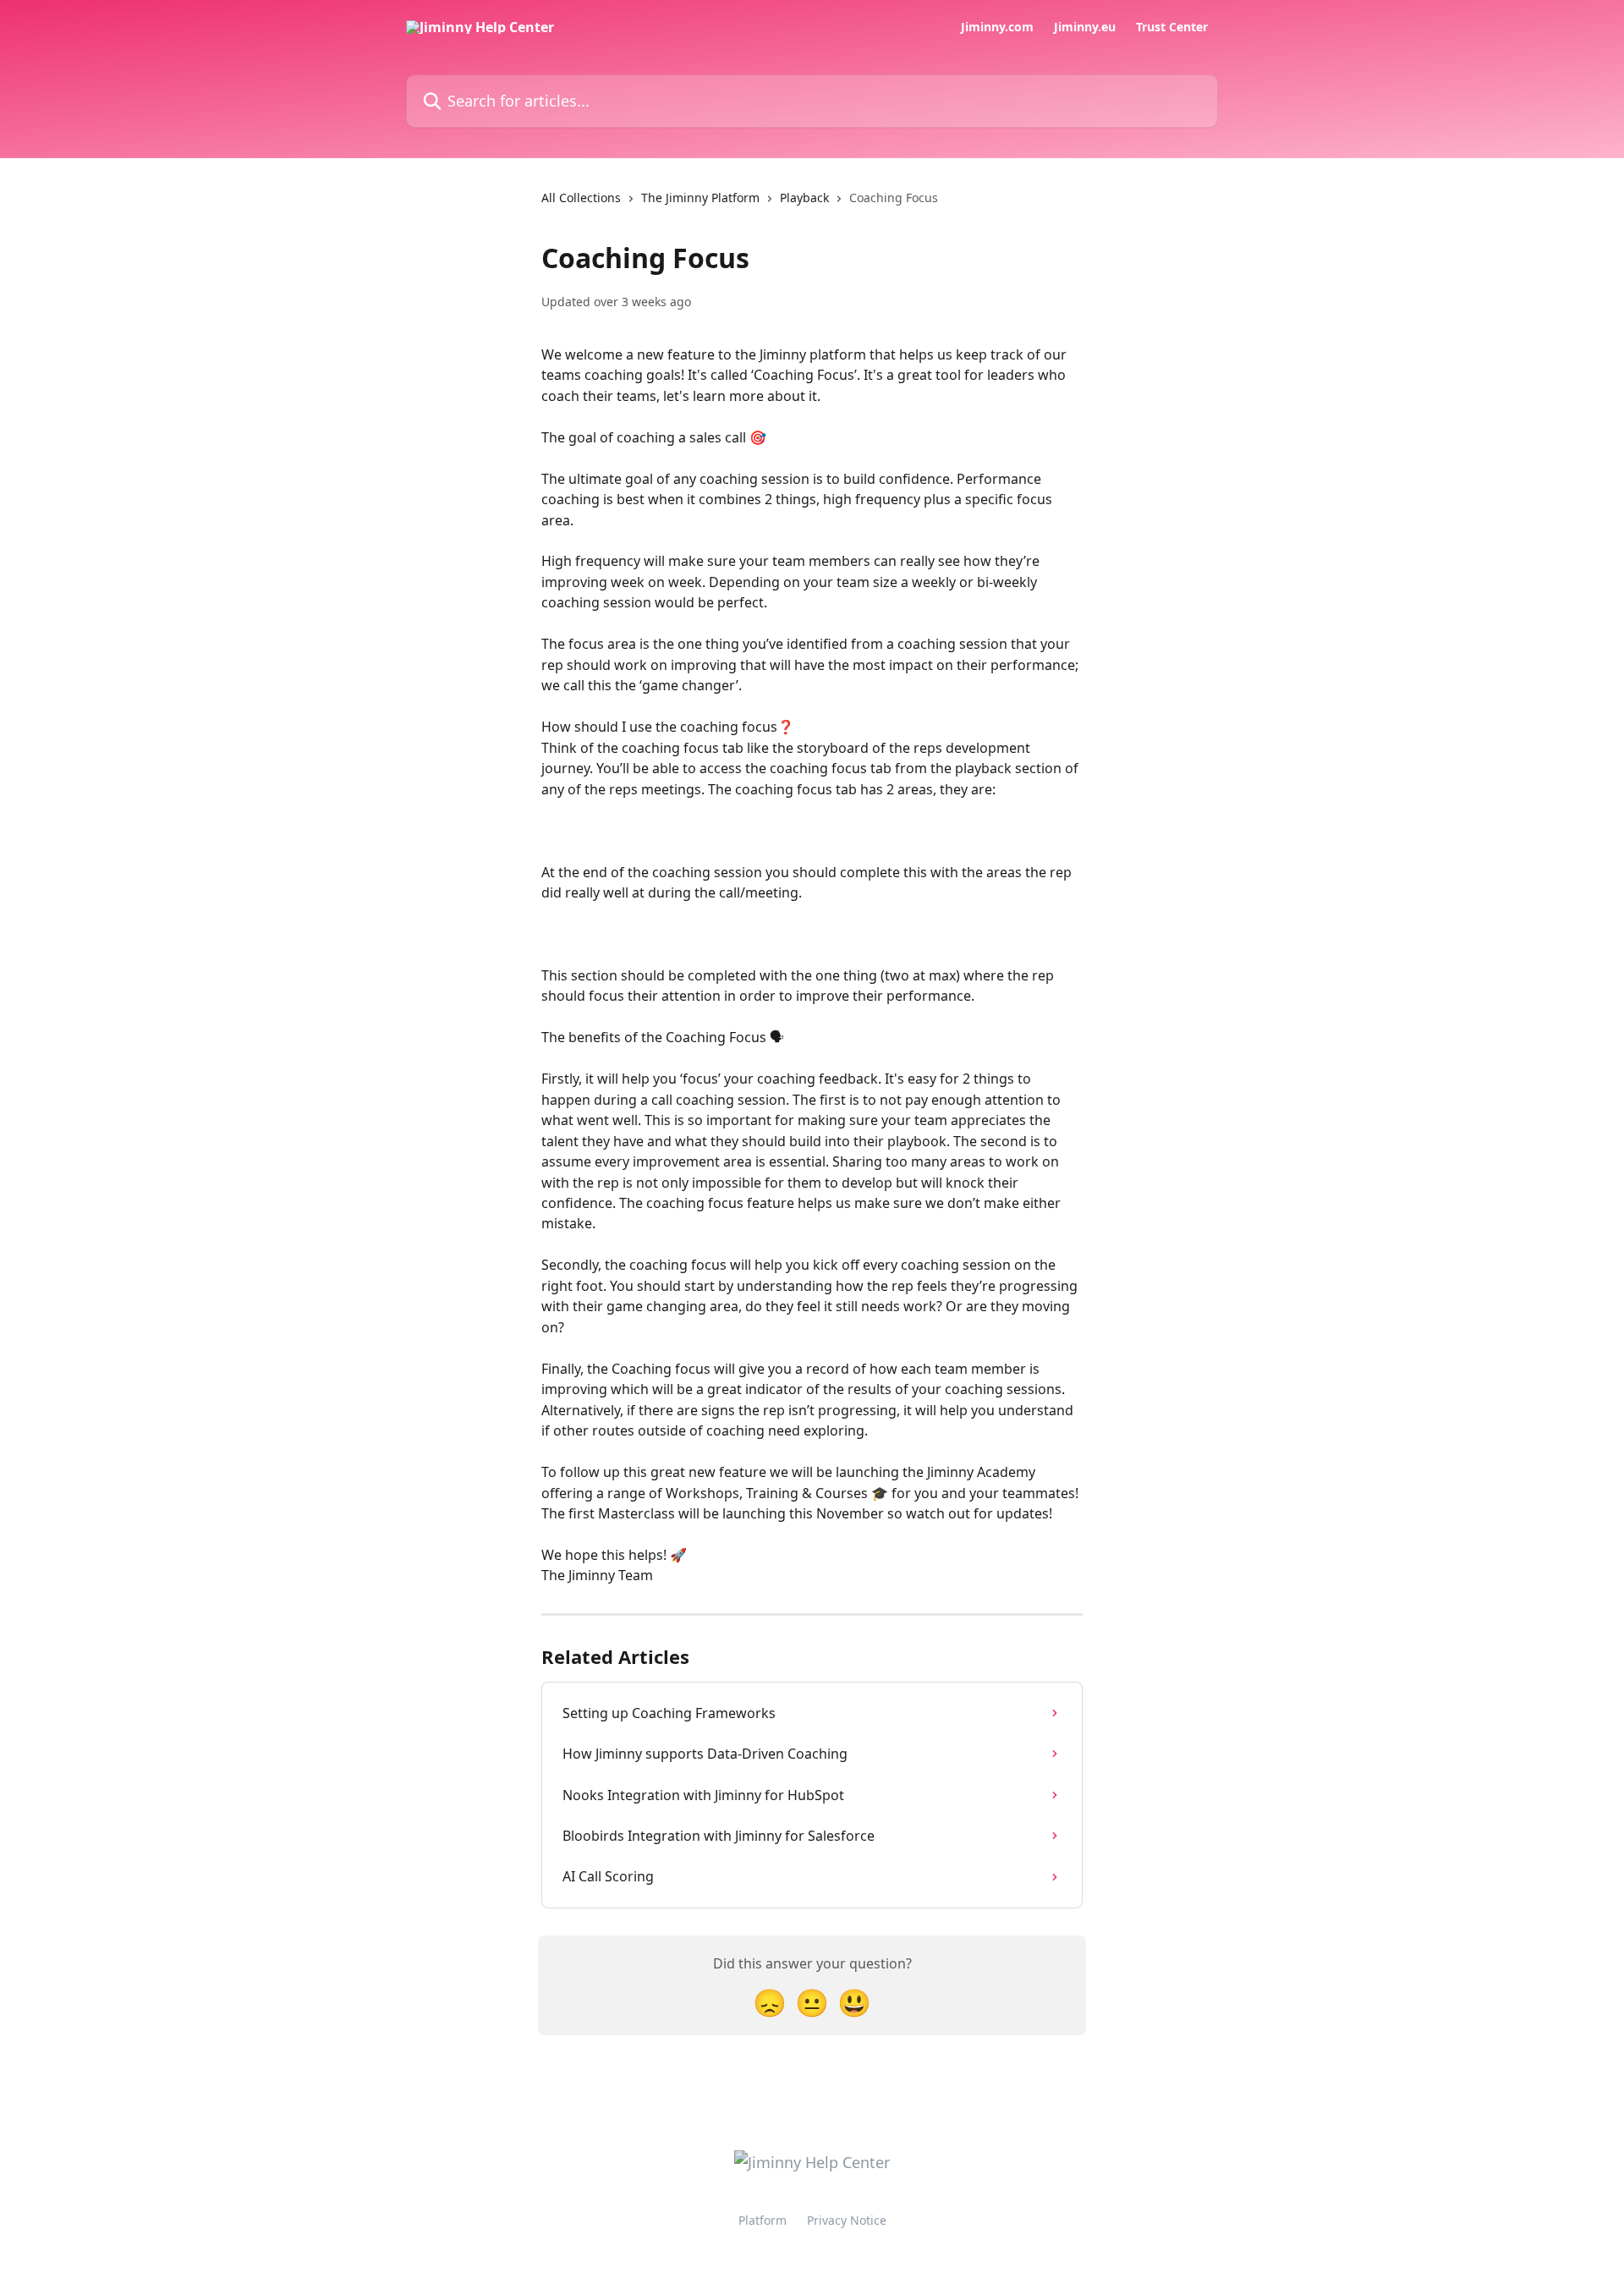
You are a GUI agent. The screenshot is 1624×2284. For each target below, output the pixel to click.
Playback (804, 198)
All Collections (581, 198)
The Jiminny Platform (700, 198)
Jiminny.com (997, 27)
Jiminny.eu (1085, 27)
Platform (763, 2220)
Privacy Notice (847, 2220)
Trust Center (1172, 27)
